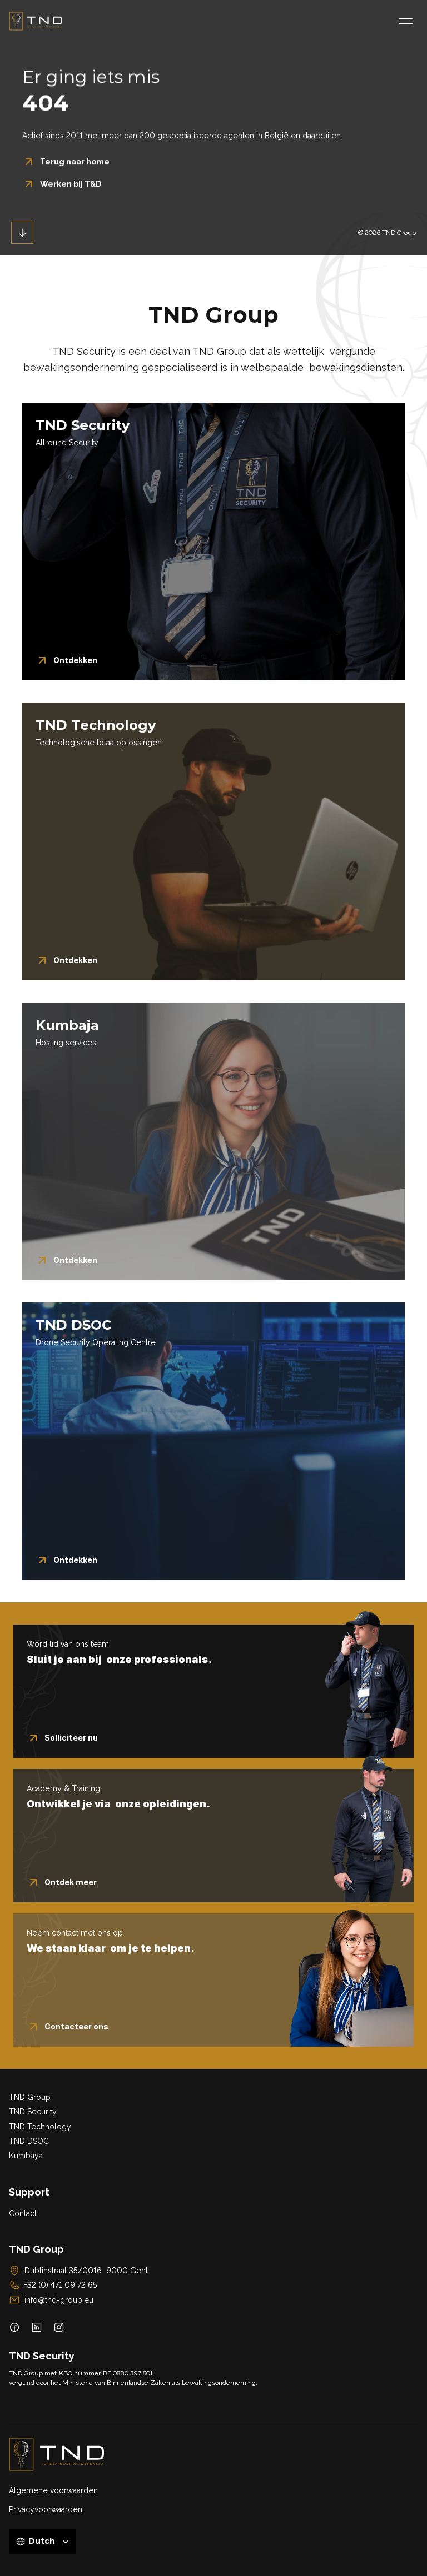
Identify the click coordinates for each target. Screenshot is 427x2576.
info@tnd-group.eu (59, 2300)
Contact (23, 2213)
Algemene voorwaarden (53, 2490)
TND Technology (40, 2127)
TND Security (33, 2112)
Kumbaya (26, 2156)
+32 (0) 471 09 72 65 (61, 2285)
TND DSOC (29, 2141)
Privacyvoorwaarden (46, 2509)
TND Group (30, 2097)
